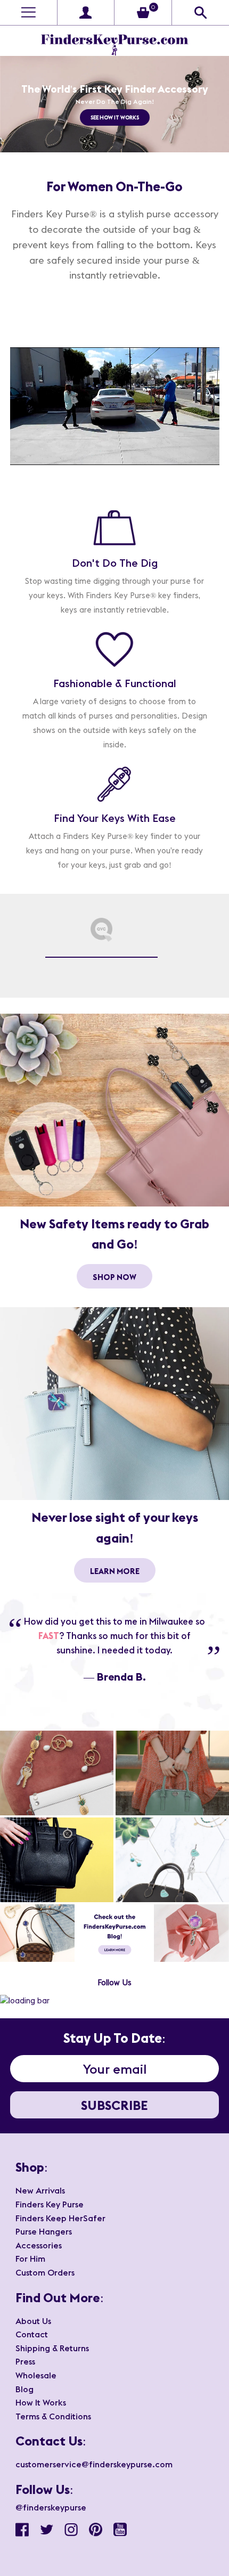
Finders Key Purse (50, 2204)
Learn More (115, 1572)
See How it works (115, 117)
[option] (114, 104)
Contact (32, 2334)
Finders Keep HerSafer (60, 2218)
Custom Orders (45, 2272)
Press (25, 2361)
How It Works (41, 2402)
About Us (33, 2321)
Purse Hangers (44, 2231)
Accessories (39, 2245)
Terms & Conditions (53, 2416)
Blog (24, 2389)
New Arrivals (40, 2190)
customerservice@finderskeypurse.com (94, 2464)
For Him (30, 2259)
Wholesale (36, 2375)
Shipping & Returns (52, 2348)
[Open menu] (28, 13)
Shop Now (114, 1278)
